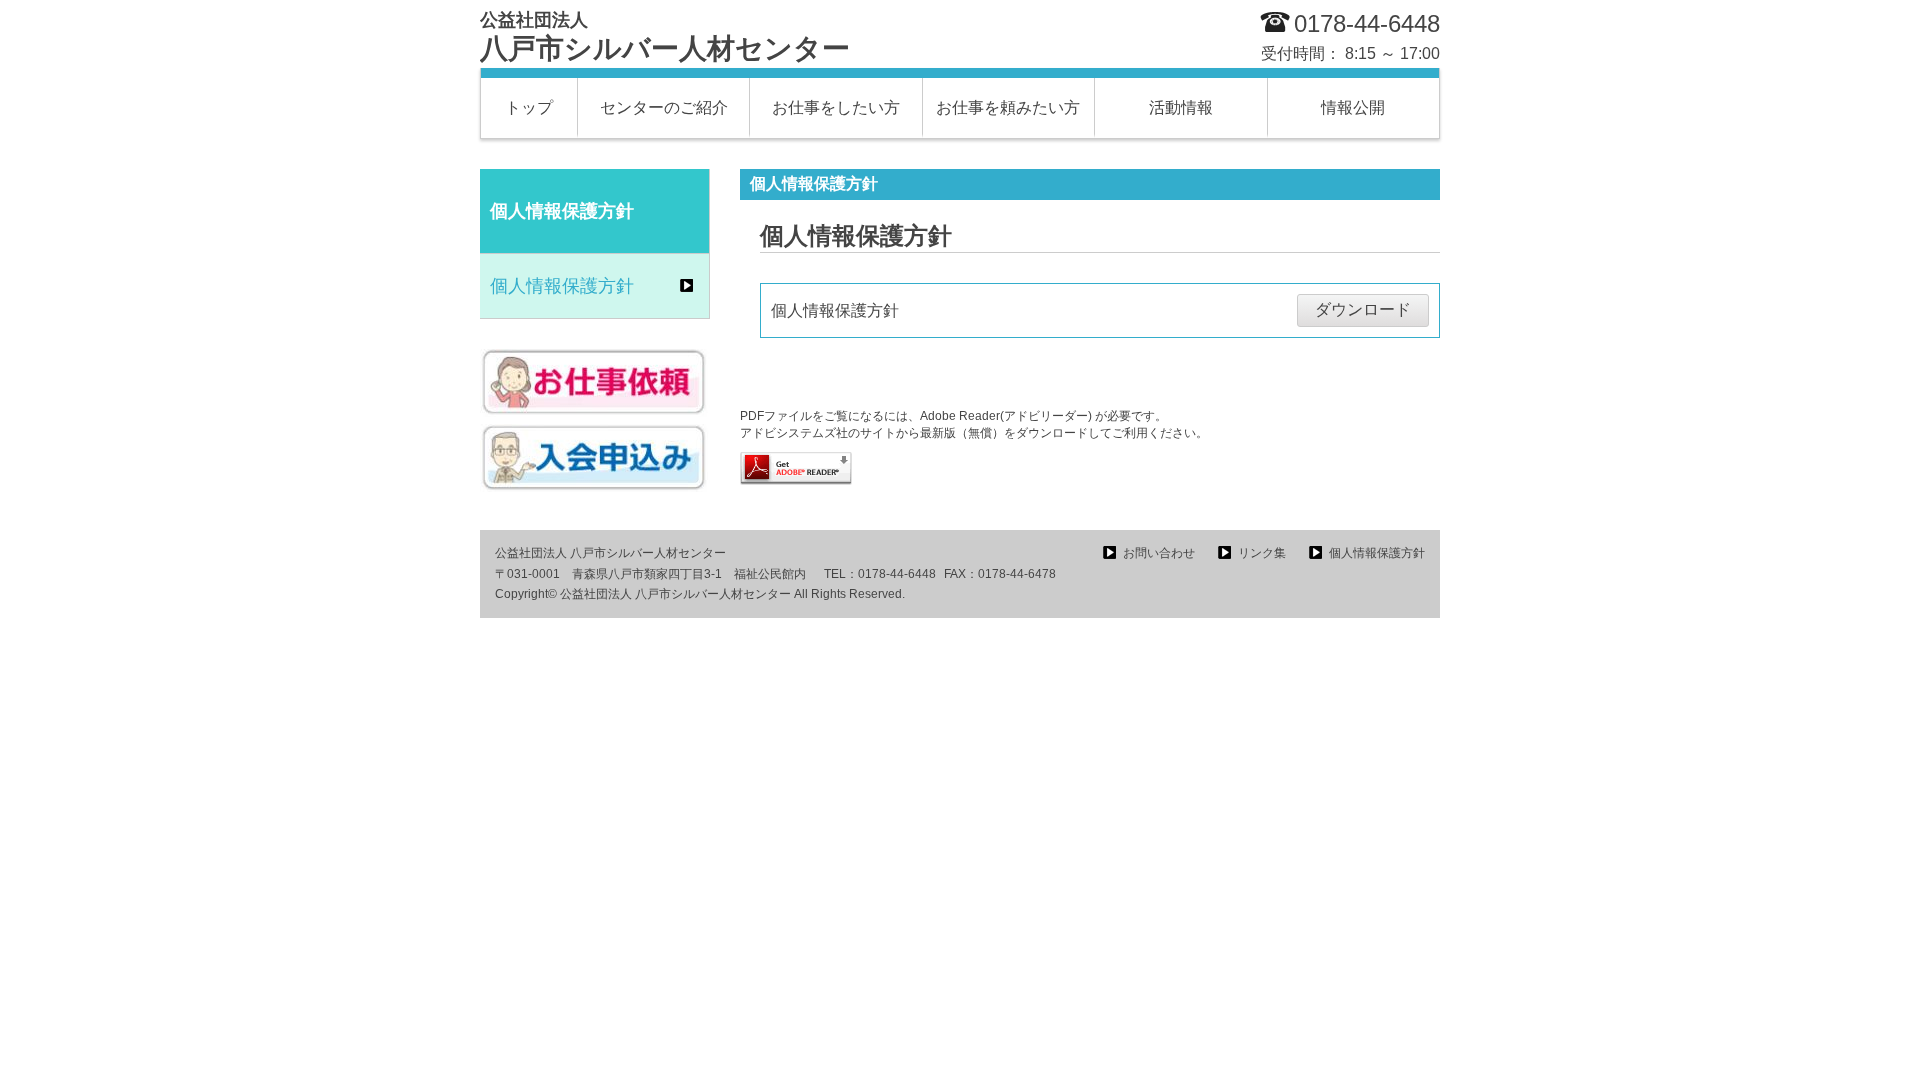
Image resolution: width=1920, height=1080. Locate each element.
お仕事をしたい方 (836, 107)
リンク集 (1262, 553)
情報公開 (1353, 107)
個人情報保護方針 (562, 286)
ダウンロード (1363, 309)
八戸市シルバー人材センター (665, 37)
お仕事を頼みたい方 (1008, 107)
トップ (529, 107)
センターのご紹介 (664, 107)
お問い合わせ (1159, 553)
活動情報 (1181, 107)
